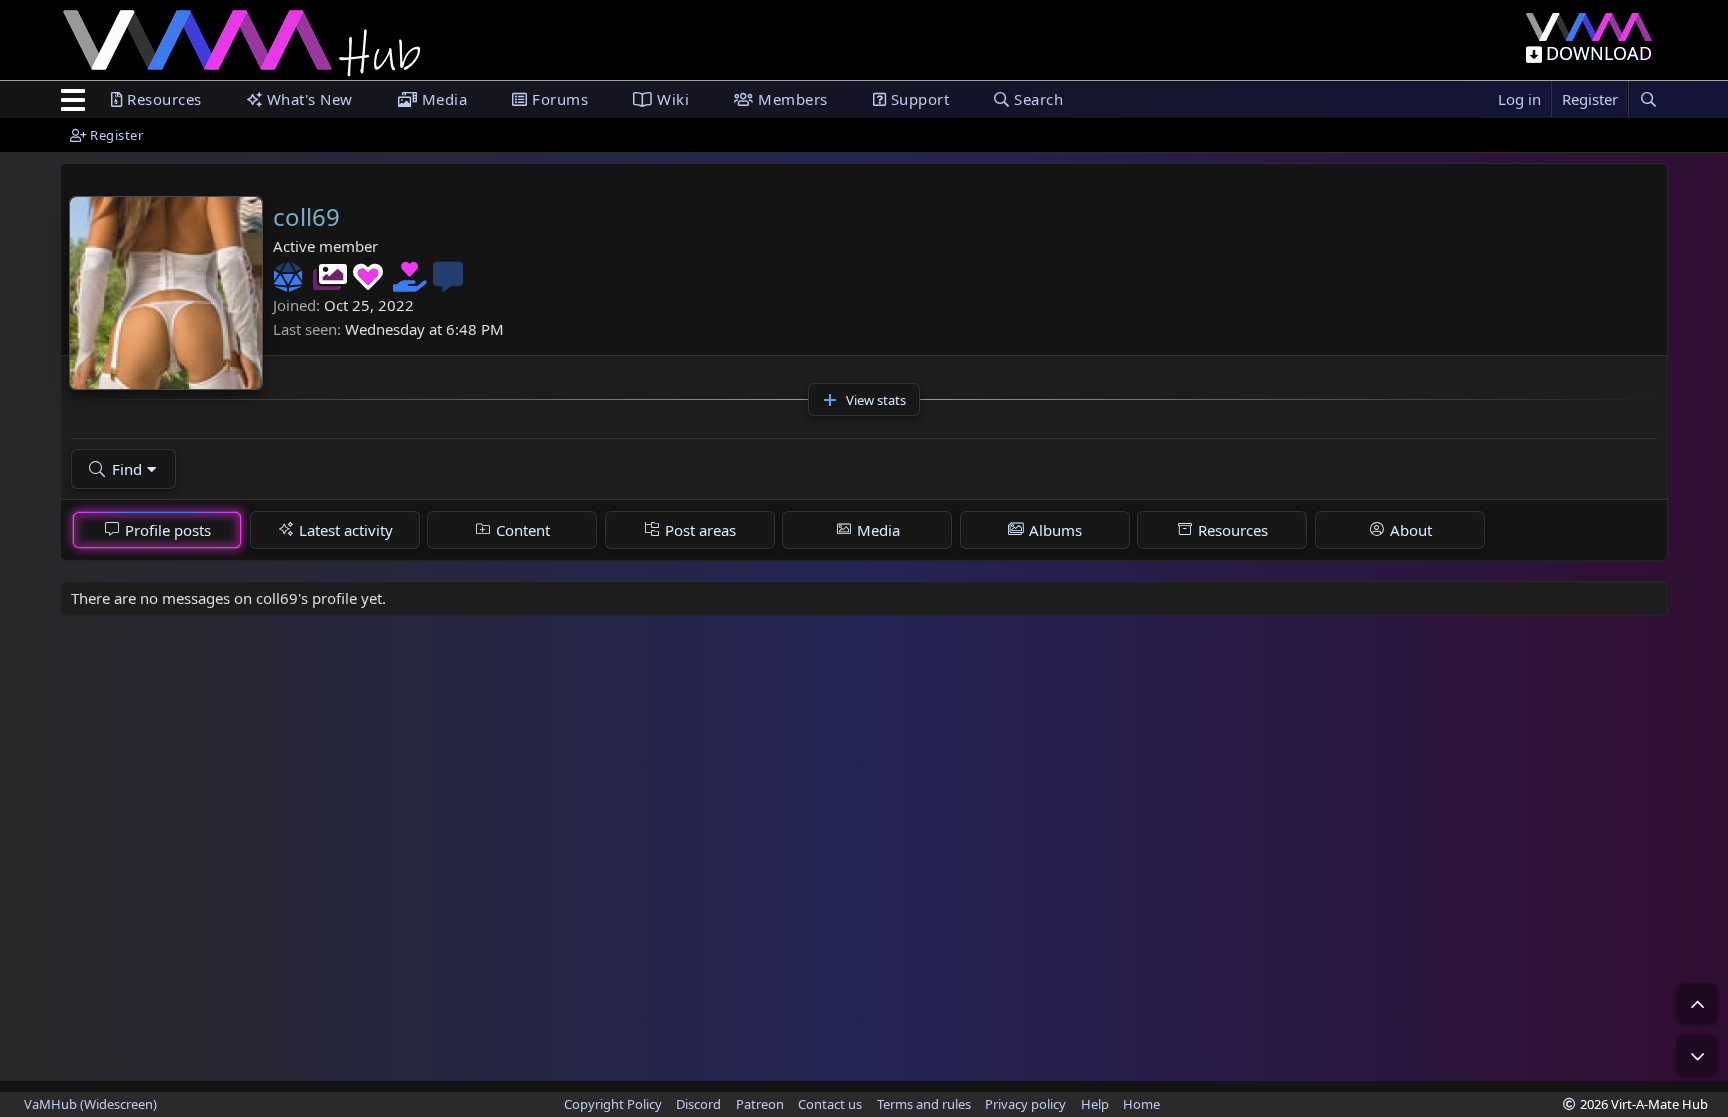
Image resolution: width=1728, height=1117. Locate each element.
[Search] (1648, 99)
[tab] (157, 530)
